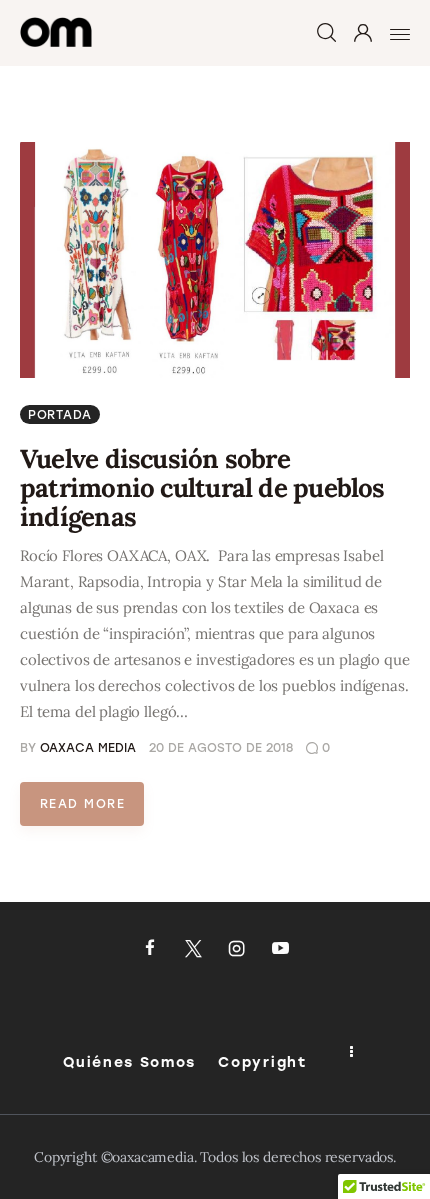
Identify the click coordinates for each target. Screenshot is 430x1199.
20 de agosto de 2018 (221, 748)
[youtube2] (281, 949)
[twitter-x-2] (193, 949)
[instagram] (237, 949)
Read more (82, 804)
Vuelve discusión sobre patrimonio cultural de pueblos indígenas (202, 487)
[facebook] (150, 949)
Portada (60, 415)
